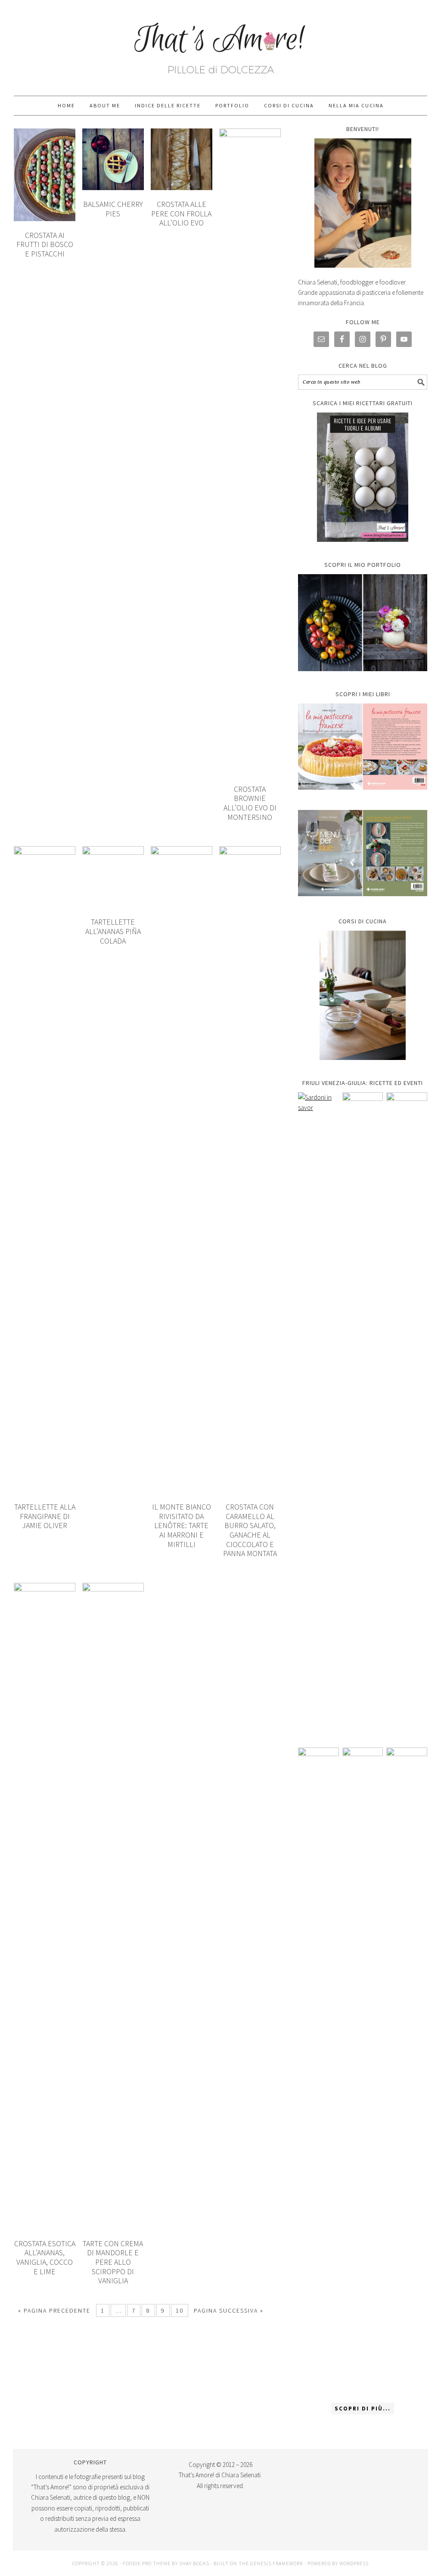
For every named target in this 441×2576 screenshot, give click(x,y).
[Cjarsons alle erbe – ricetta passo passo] (363, 2071)
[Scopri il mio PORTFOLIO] (363, 623)
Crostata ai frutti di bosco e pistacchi (45, 244)
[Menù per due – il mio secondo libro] (407, 2071)
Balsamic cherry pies (113, 209)
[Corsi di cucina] (363, 995)
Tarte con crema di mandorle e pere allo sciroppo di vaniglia (113, 2262)
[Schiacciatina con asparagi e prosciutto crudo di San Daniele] (363, 1416)
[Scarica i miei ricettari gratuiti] (363, 477)
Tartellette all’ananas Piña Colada (113, 931)
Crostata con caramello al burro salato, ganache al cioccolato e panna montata (250, 1530)
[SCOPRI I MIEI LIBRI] (363, 796)
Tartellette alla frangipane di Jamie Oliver (45, 1516)
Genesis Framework (277, 2563)
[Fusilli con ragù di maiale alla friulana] (318, 2071)
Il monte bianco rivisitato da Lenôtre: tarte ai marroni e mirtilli (182, 1525)
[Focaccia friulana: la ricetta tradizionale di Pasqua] (407, 1416)
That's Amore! (220, 44)
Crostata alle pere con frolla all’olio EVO (181, 213)
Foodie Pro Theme (147, 2563)
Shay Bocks (194, 2563)
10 (180, 2310)
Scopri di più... (363, 2409)
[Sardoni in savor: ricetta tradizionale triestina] (318, 1416)
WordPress (354, 2563)
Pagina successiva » (229, 2310)
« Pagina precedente (54, 2310)
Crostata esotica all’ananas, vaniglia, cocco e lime (45, 2257)
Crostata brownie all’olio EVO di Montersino (250, 803)
